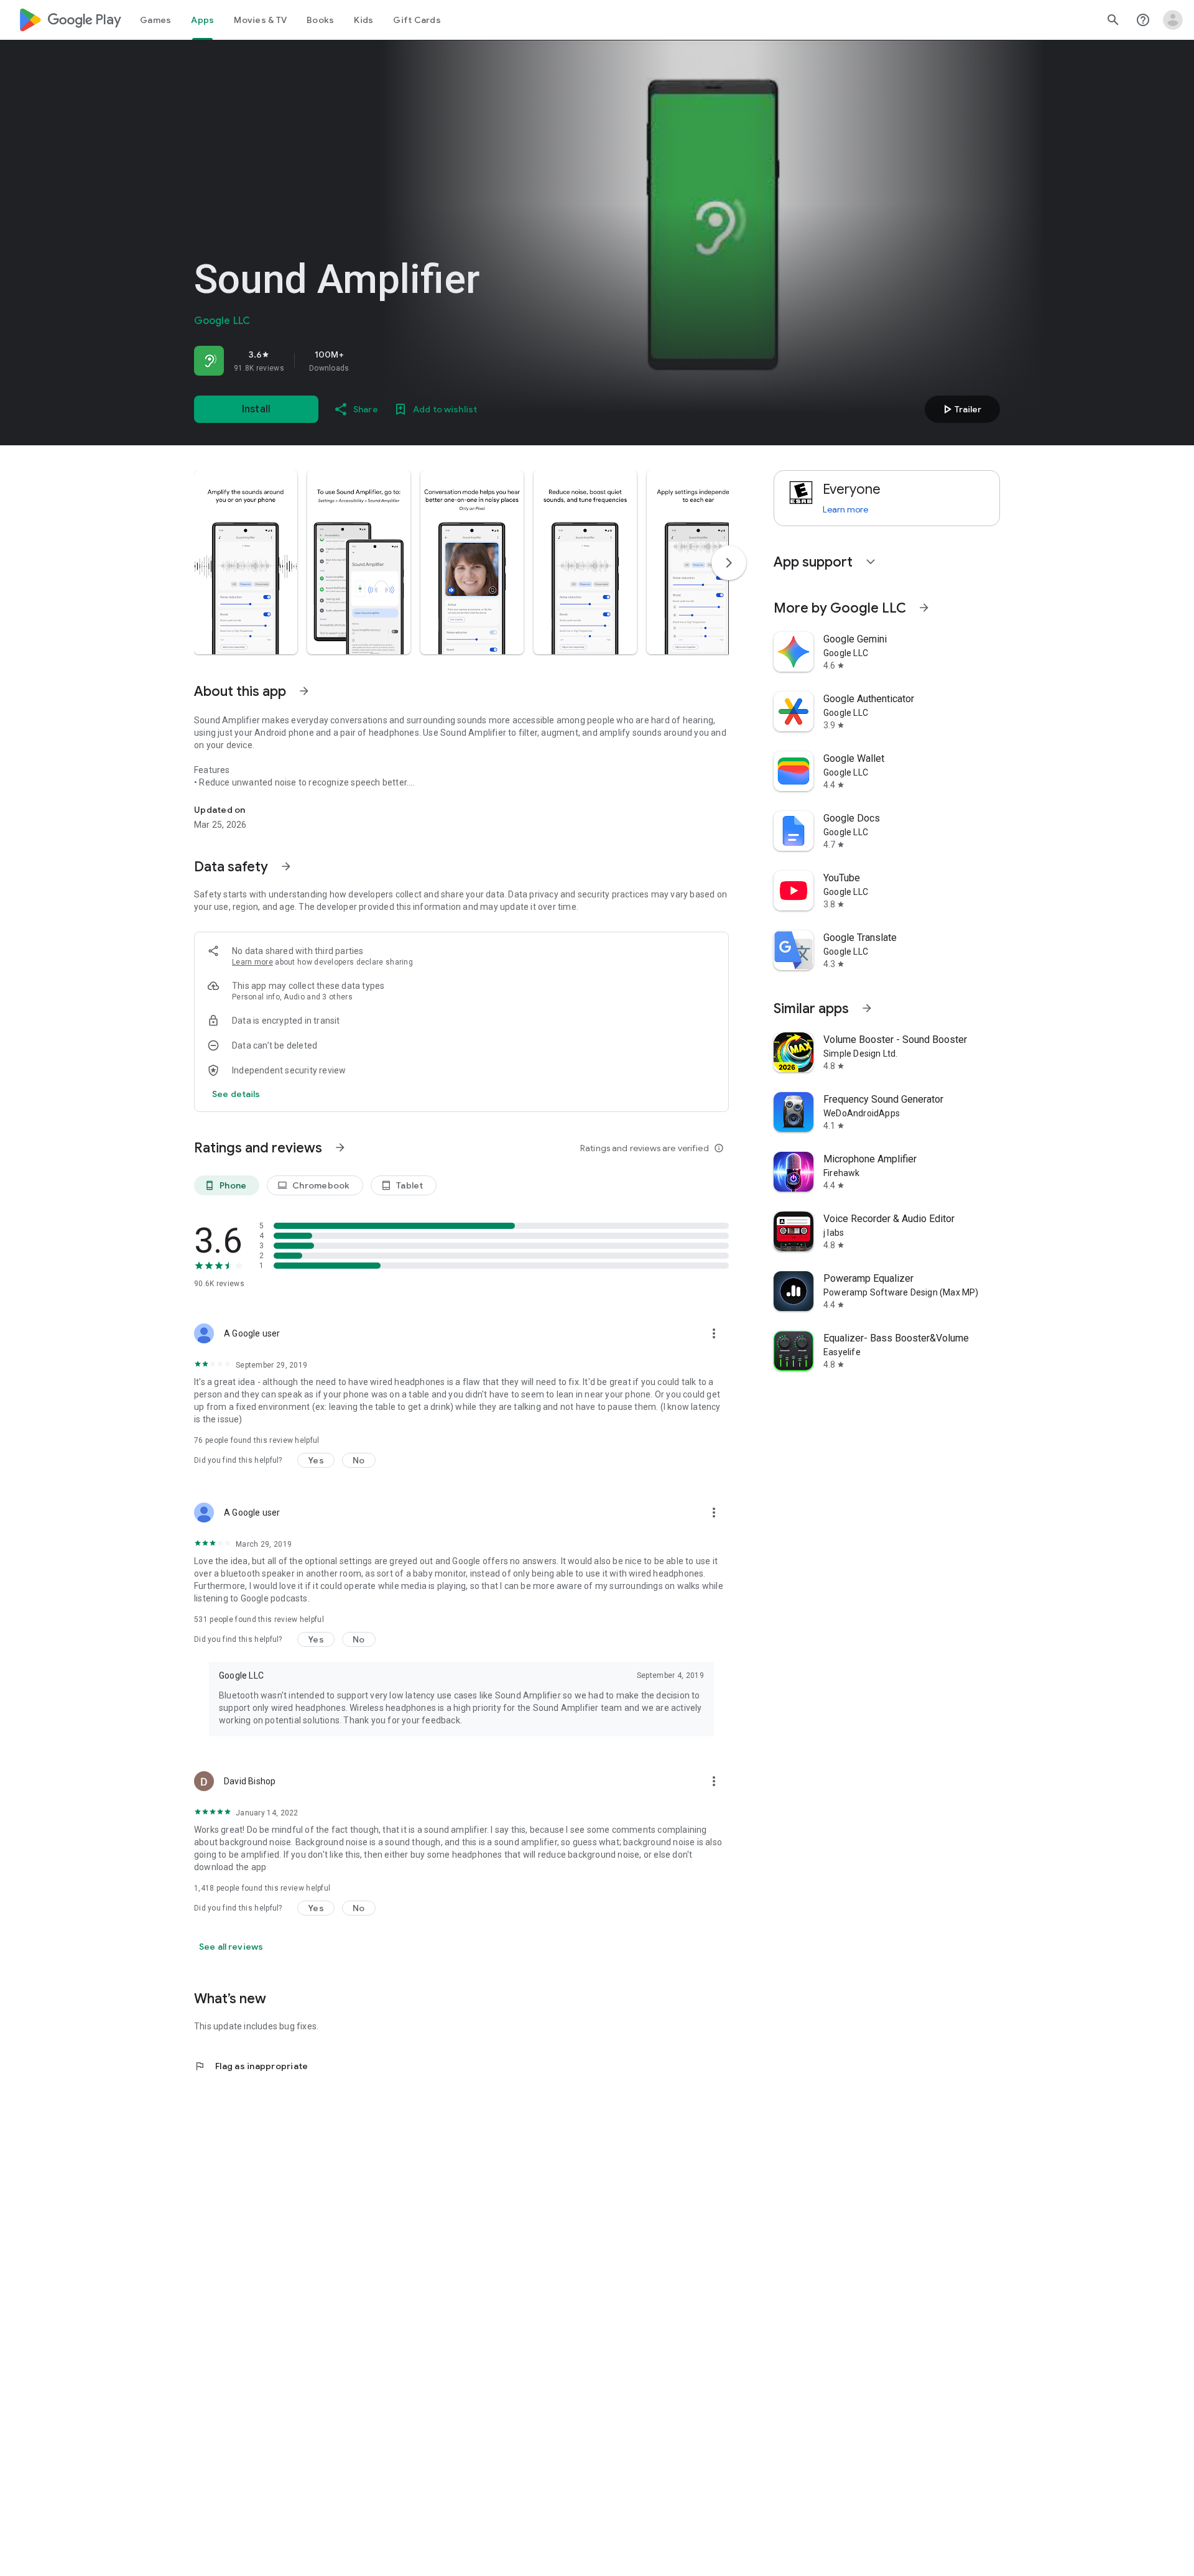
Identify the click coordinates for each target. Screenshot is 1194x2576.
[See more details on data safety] (236, 1094)
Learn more (252, 962)
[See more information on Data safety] (286, 866)
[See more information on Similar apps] (867, 1008)
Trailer (960, 409)
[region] (368, 361)
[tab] (155, 20)
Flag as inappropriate (251, 2066)
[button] (246, 562)
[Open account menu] (1173, 20)
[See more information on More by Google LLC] (924, 608)
